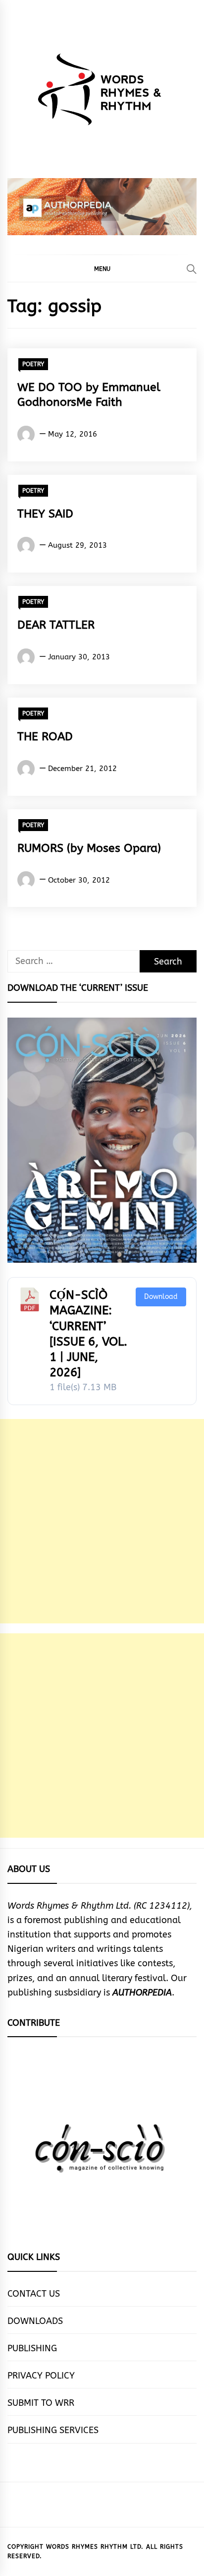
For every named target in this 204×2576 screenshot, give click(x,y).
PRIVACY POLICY (41, 2376)
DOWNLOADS (35, 2321)
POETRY (33, 364)
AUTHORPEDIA (142, 1993)
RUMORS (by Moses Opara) (89, 848)
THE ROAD (45, 737)
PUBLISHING (32, 2348)
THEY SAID (45, 514)
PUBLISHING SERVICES (53, 2430)
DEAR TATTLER (56, 625)
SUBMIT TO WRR (41, 2403)
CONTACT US (34, 2294)
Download (161, 1297)
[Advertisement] (102, 1521)
